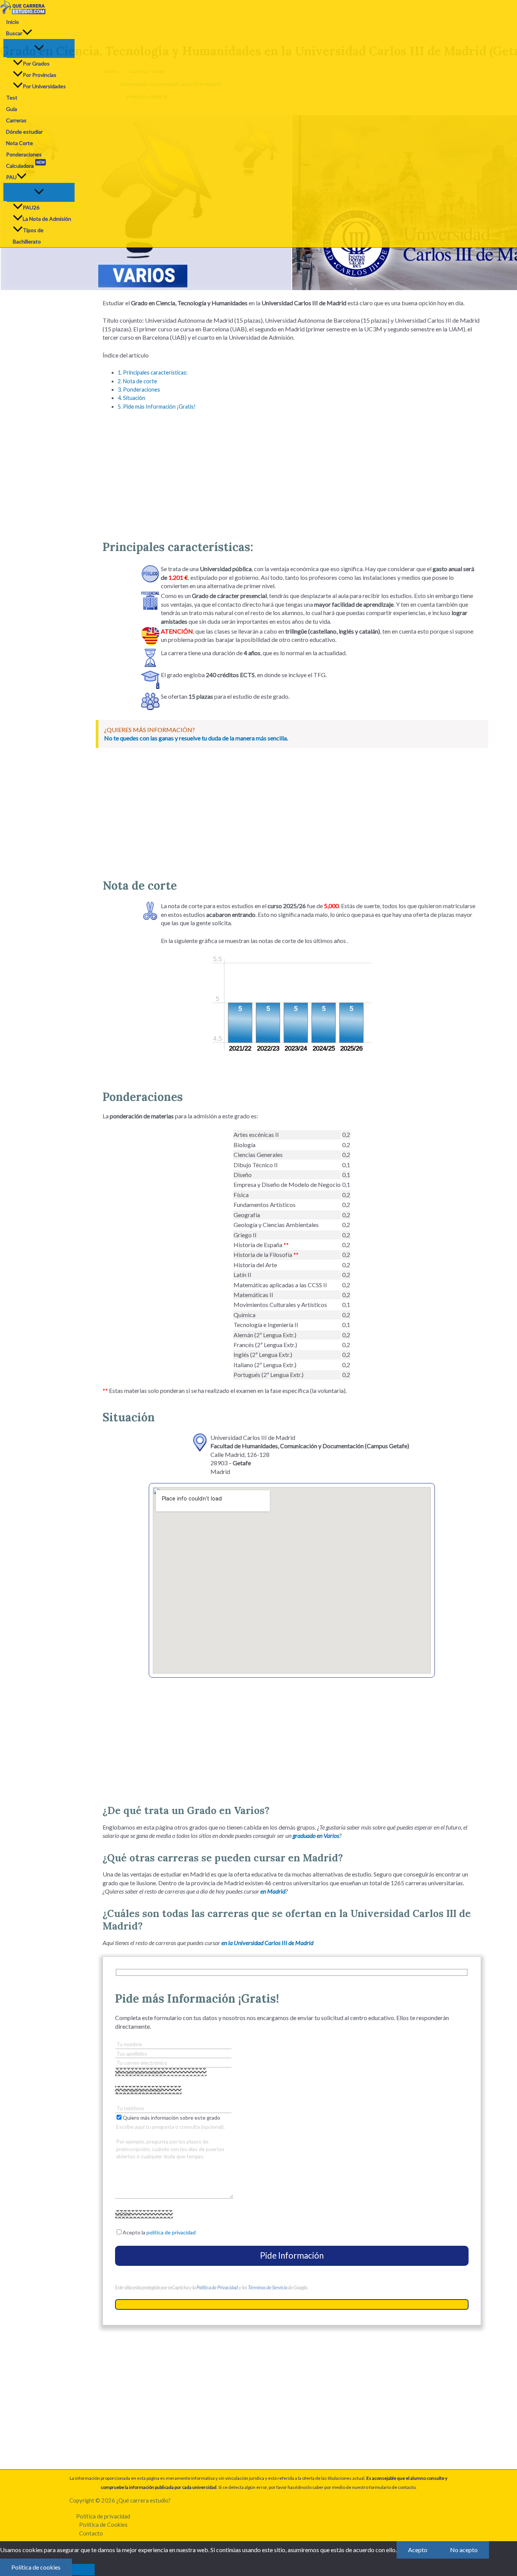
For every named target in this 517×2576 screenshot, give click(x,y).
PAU (11, 177)
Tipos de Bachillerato (28, 236)
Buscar (14, 33)
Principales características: (153, 372)
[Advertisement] (292, 471)
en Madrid (273, 1891)
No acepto (464, 2550)
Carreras (16, 120)
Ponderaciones (24, 154)
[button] (27, 33)
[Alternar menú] (39, 48)
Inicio (12, 22)
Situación (132, 398)
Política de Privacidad (217, 2287)
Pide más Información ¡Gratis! (157, 407)
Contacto (91, 2533)
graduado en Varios (316, 1835)
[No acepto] (83, 2570)
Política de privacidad (103, 2516)
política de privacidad (171, 2232)
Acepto (418, 2550)
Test (12, 98)
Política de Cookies (103, 2524)
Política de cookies (36, 2567)
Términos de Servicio (268, 2287)
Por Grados (36, 63)
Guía (12, 109)
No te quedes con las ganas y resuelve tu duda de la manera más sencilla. (196, 738)
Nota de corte (137, 381)
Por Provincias (40, 75)
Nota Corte (19, 143)
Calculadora (25, 165)
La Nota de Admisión (47, 219)
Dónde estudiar (24, 132)
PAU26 (31, 207)
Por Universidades (44, 86)
